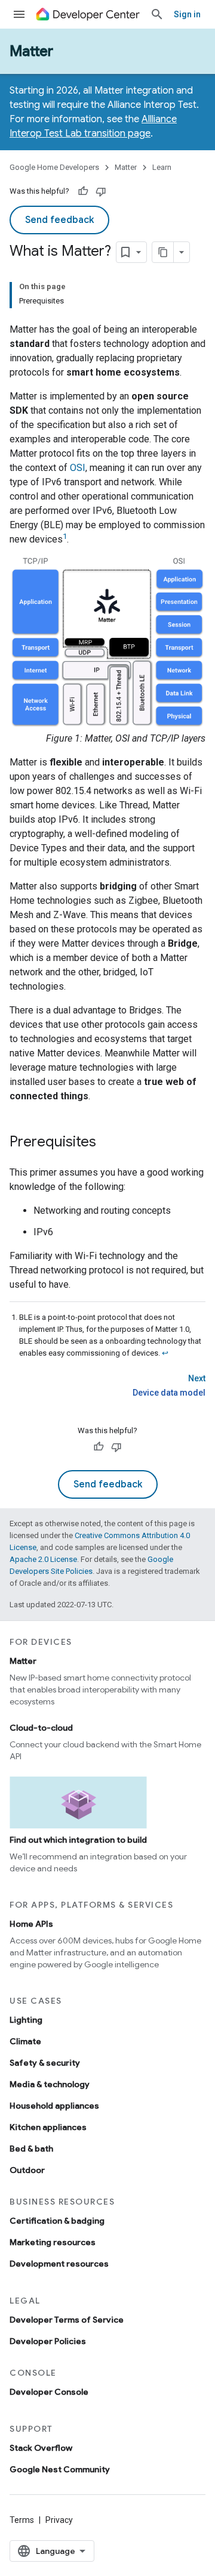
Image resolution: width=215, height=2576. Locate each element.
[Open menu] (19, 14)
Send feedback (59, 220)
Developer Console (49, 2392)
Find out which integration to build (78, 1840)
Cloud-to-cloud (41, 1728)
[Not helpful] (101, 191)
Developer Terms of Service (67, 2320)
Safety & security (45, 2063)
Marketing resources (53, 2242)
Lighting (26, 2020)
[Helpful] (83, 191)
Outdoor (27, 2170)
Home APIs (31, 1924)
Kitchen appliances (48, 2127)
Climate (25, 2041)
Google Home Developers (54, 167)
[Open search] (157, 14)
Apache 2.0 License (43, 1559)
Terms (22, 2520)
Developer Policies (48, 2341)
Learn (162, 167)
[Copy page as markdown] (163, 252)
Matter (31, 51)
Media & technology (50, 2084)
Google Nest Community (60, 2469)
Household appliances (54, 2106)
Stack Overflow (41, 2448)
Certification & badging (57, 2221)
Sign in (187, 14)
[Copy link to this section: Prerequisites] (108, 1143)
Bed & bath (31, 2149)
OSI (78, 468)
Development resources (59, 2264)
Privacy (59, 2520)
